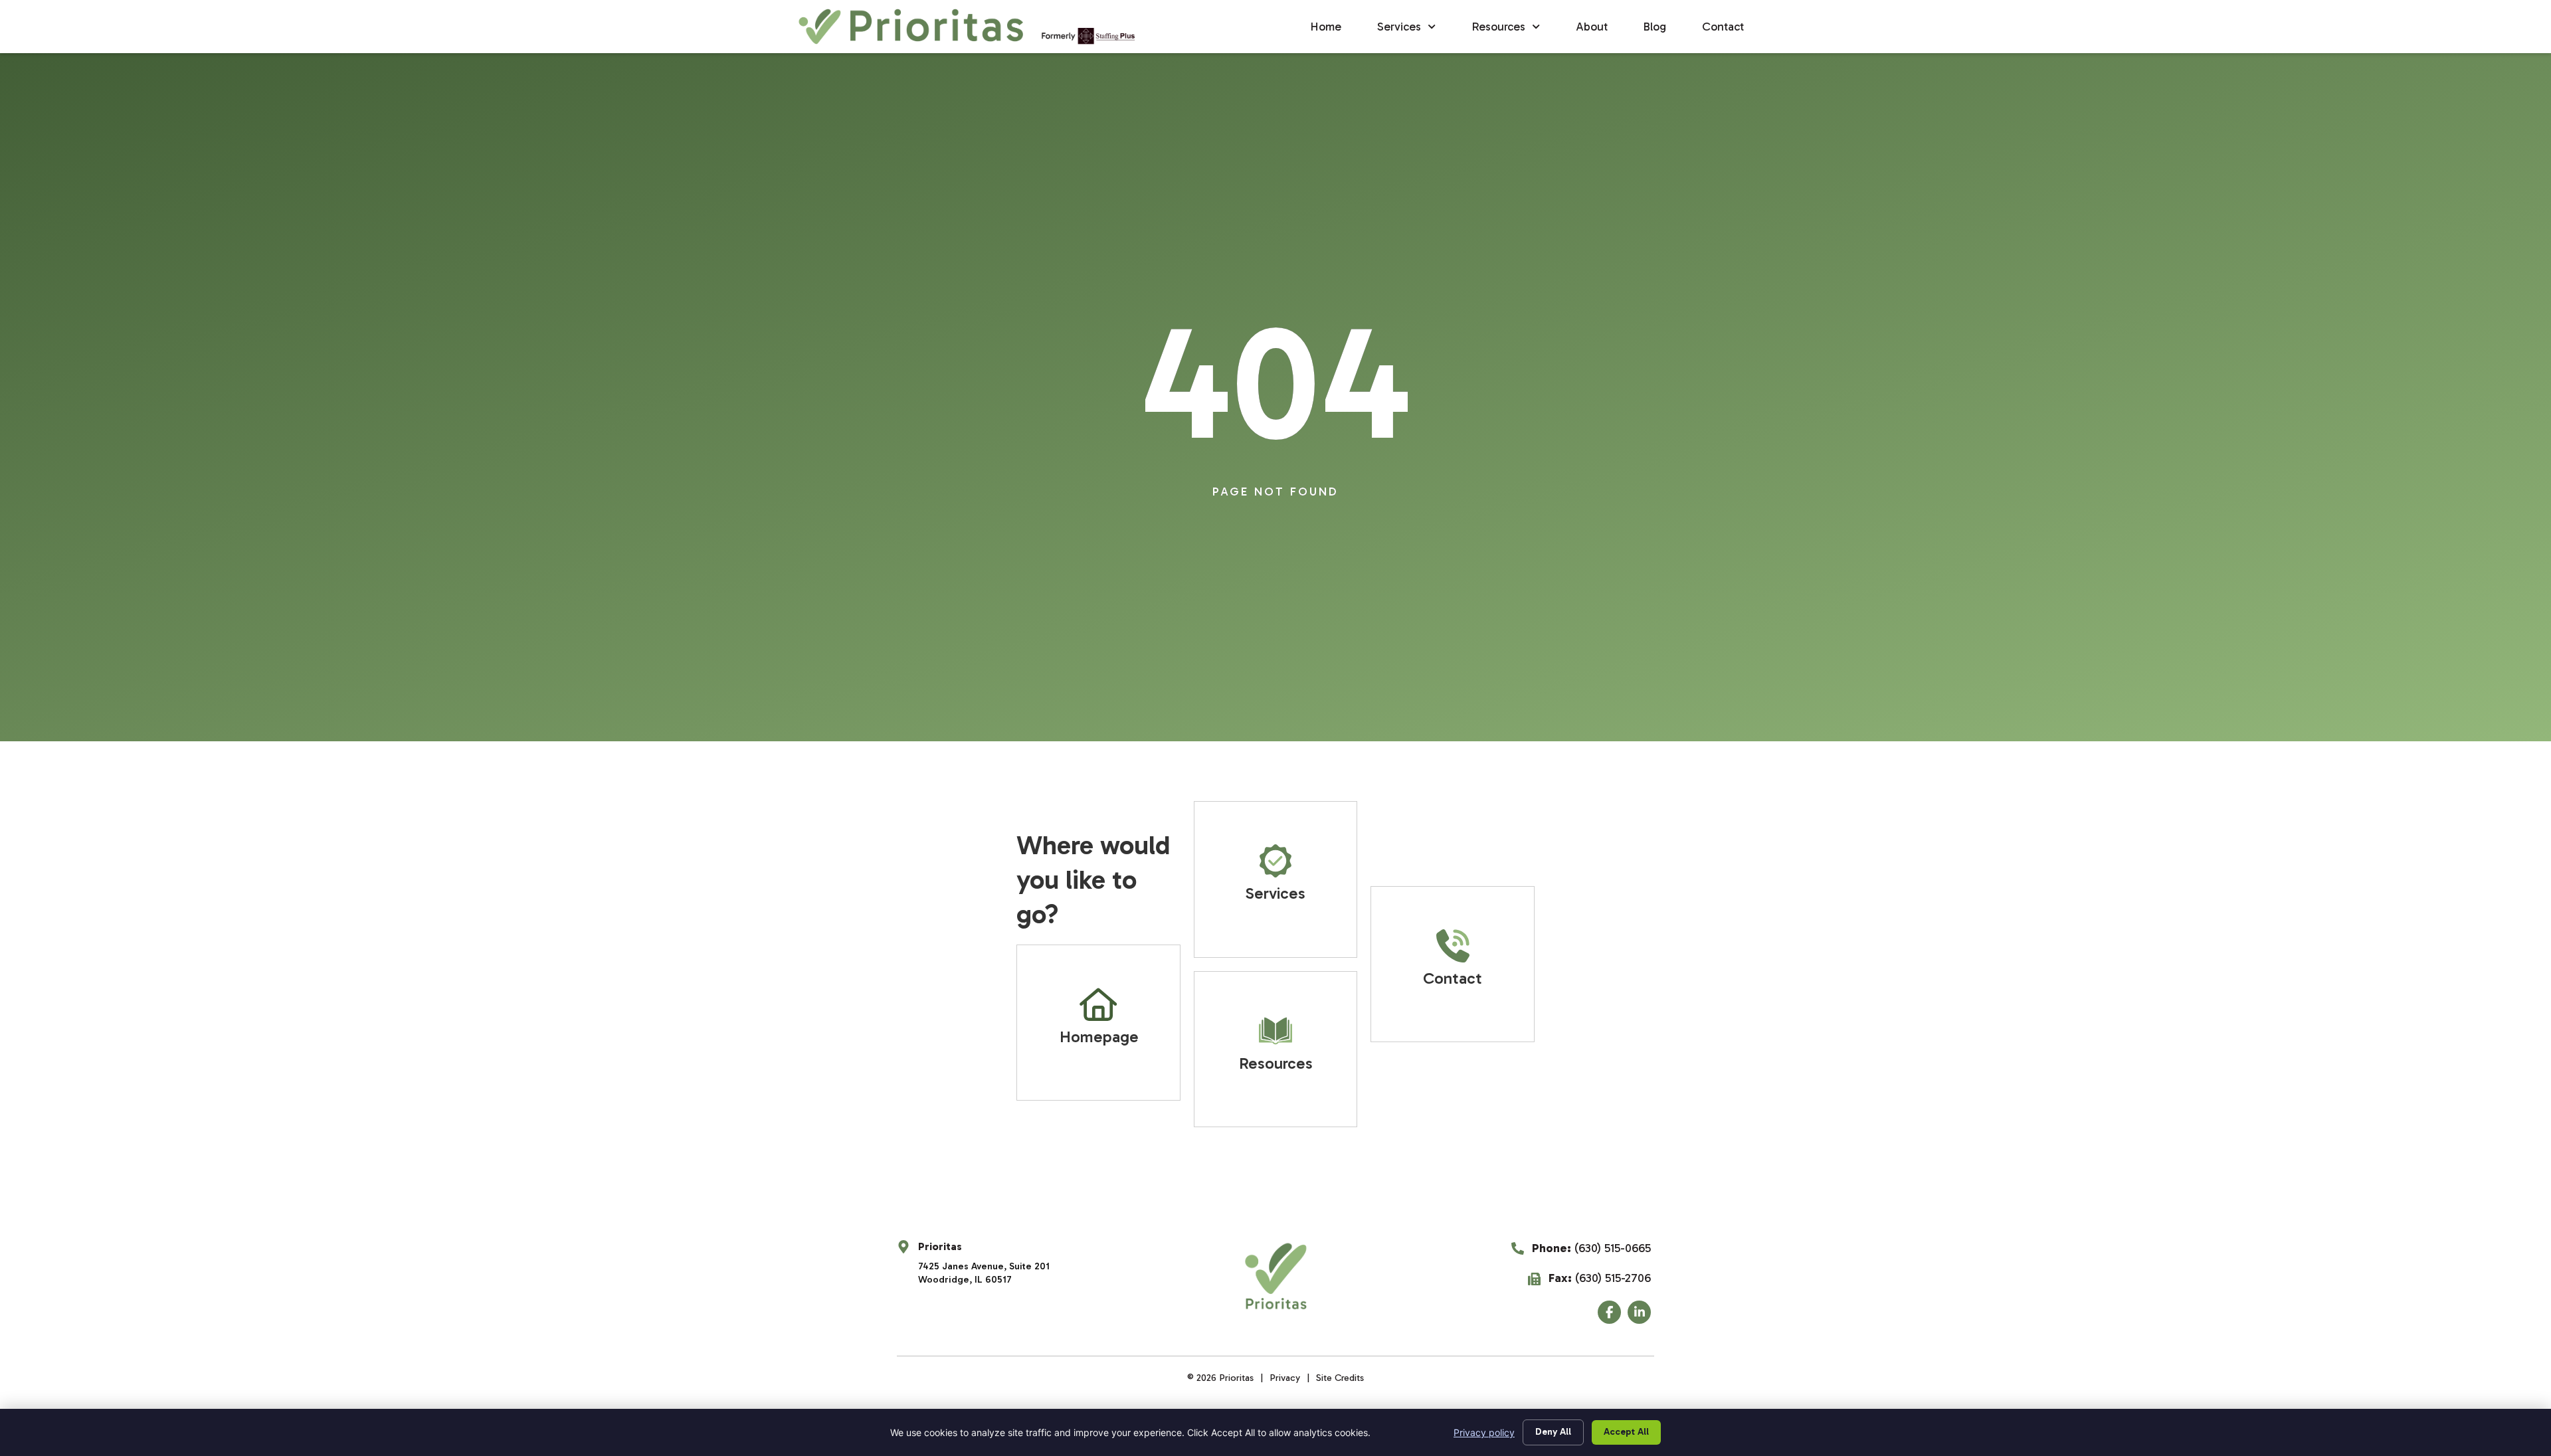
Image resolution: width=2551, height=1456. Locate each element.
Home (1326, 27)
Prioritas (940, 1246)
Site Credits (1340, 1378)
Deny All (1553, 1432)
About (1592, 27)
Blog (1655, 27)
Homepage (1099, 1037)
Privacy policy (1484, 1432)
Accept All (1626, 1432)
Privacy (1285, 1378)
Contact (1723, 27)
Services (1399, 27)
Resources (1499, 27)
